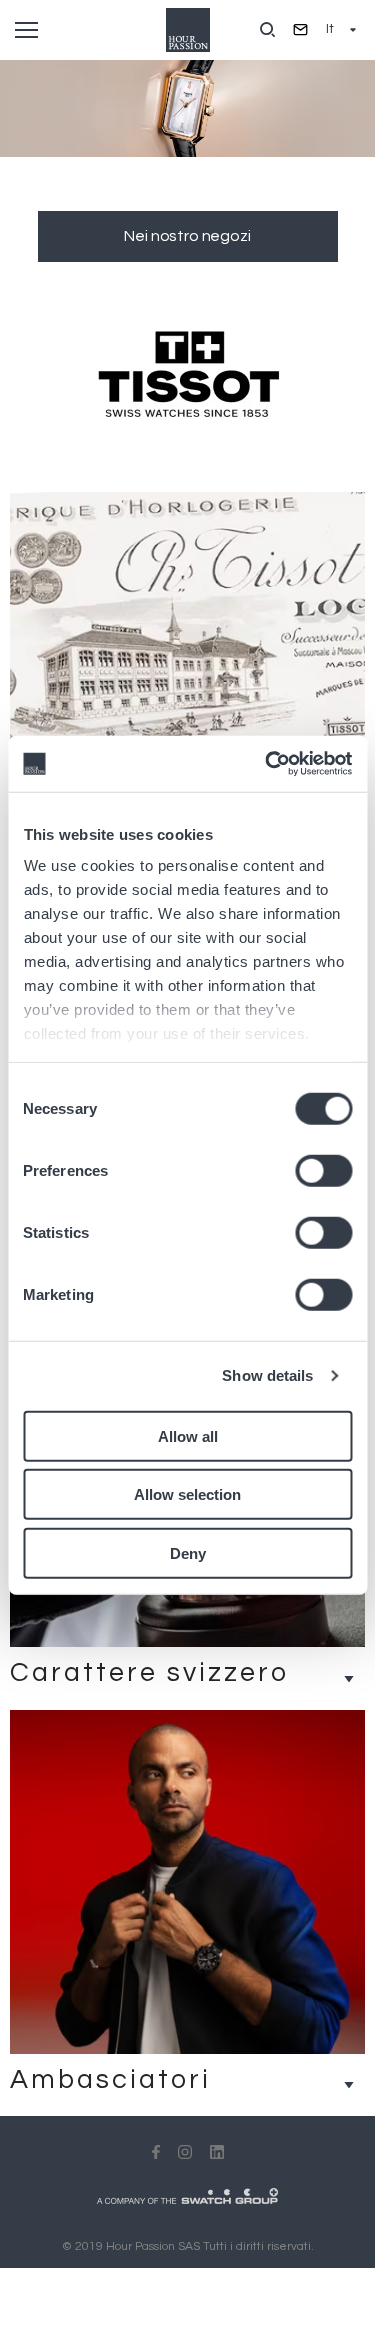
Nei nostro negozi (187, 236)
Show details (267, 1375)
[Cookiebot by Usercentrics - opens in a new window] (267, 764)
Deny (188, 1552)
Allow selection (187, 1494)
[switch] (323, 1170)
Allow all (188, 1435)
